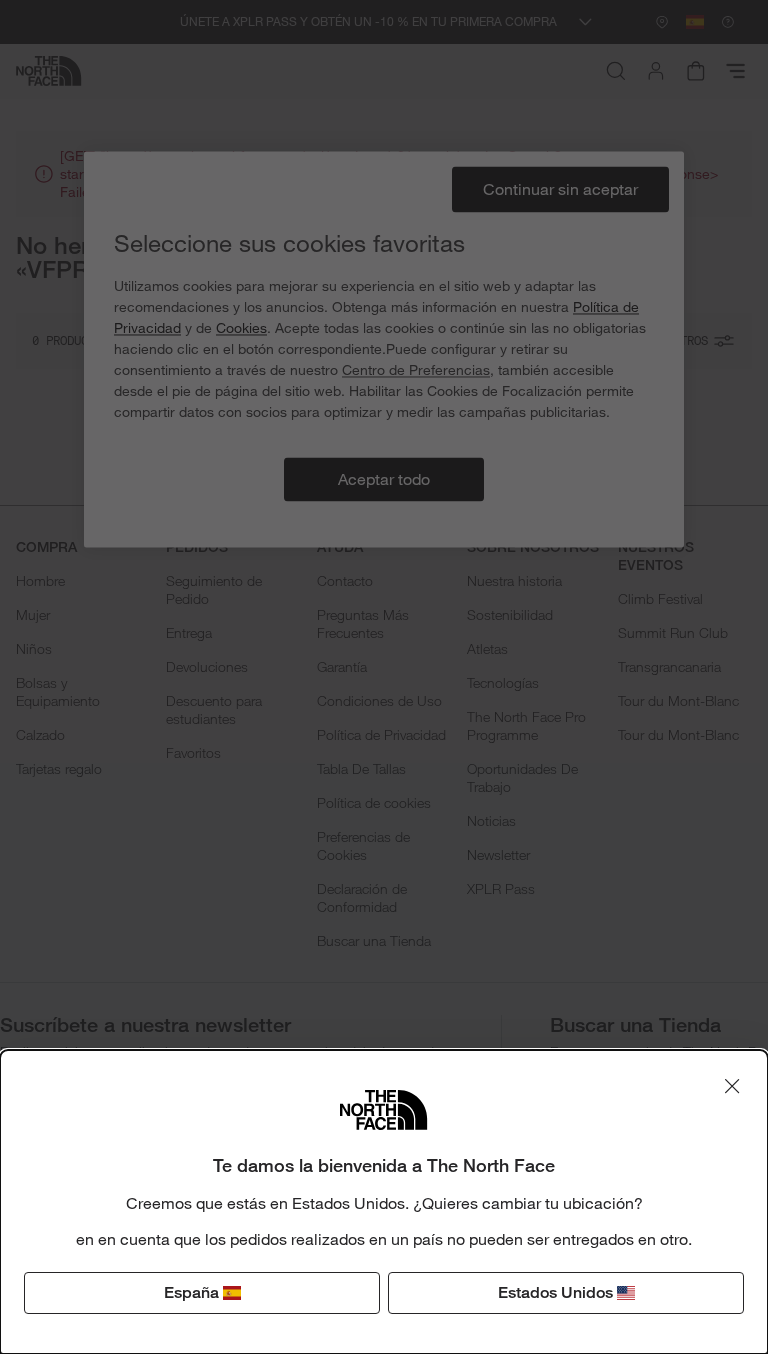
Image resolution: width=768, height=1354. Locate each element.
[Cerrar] (732, 1086)
